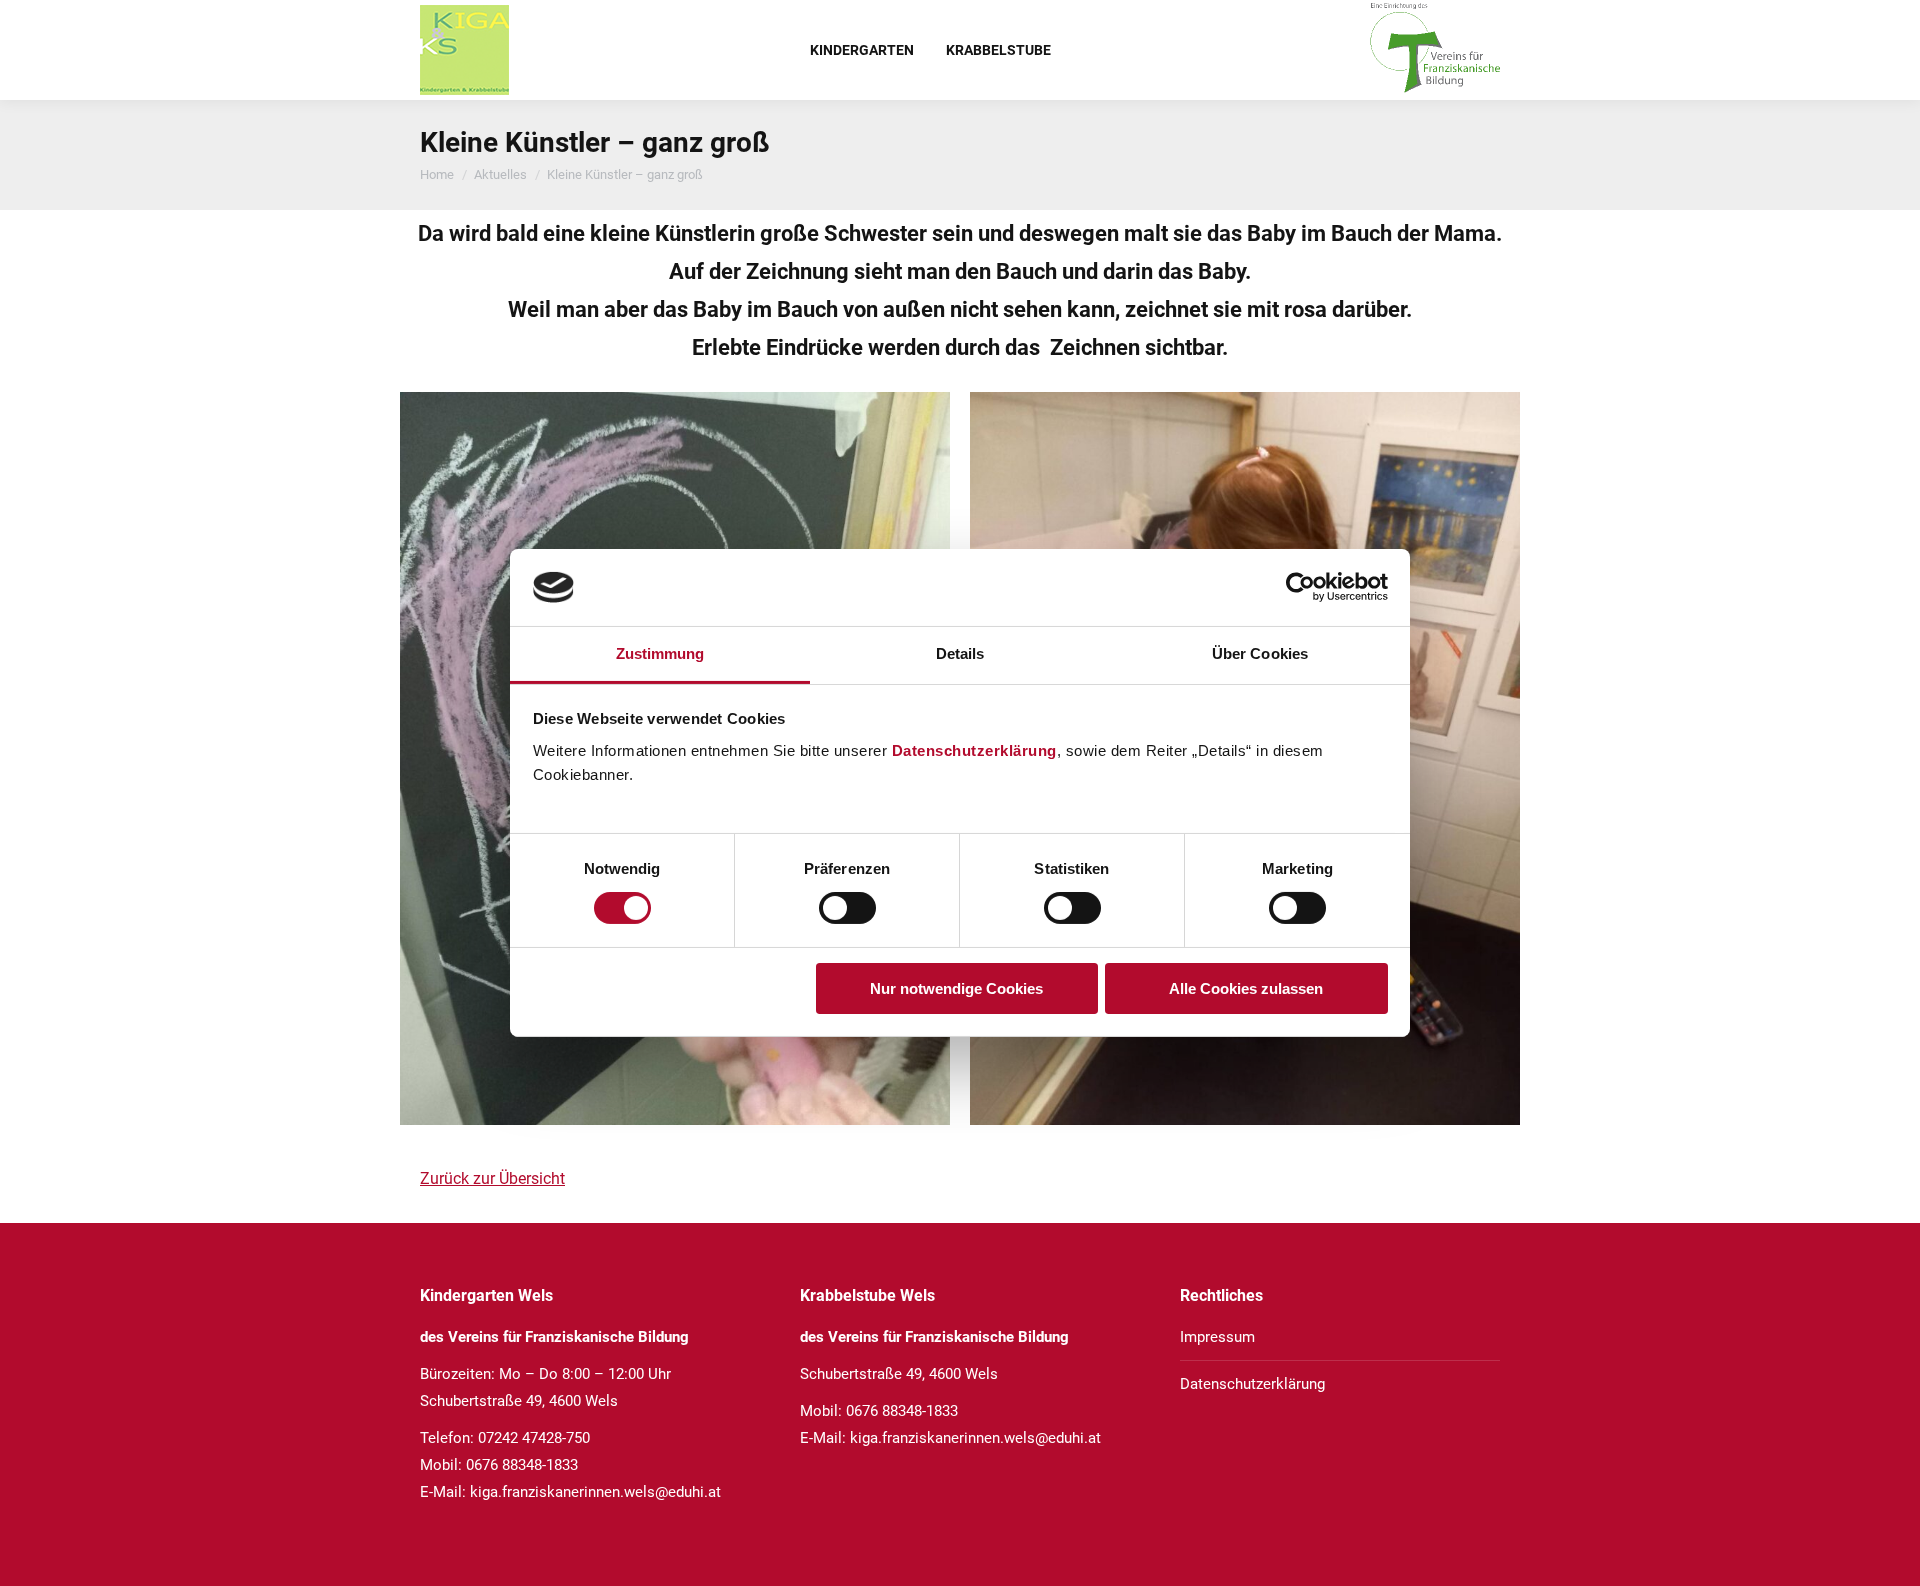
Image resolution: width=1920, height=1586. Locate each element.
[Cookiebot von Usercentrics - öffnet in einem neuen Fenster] (1300, 587)
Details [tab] (960, 653)
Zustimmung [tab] (660, 653)
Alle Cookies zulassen (1246, 988)
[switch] (847, 908)
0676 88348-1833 (522, 1465)
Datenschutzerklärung (974, 750)
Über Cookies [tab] (1260, 653)
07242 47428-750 (534, 1438)
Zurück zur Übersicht (492, 1178)
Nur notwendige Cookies (956, 988)
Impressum (1217, 1337)
